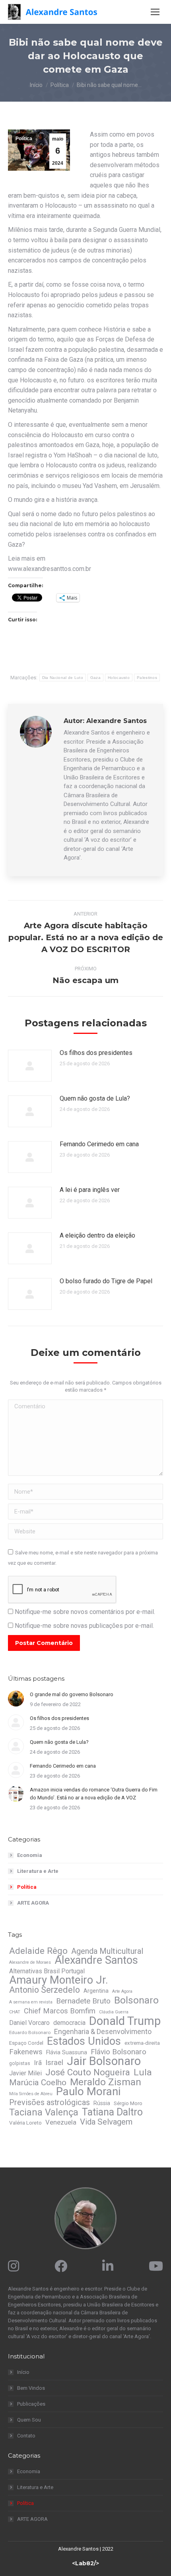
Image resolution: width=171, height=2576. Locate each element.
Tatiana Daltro (112, 2112)
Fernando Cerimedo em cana (99, 1144)
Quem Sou (29, 2420)
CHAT (15, 2012)
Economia (30, 1855)
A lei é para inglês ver (90, 1190)
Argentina (96, 1991)
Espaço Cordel (26, 2043)
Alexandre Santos (96, 1960)
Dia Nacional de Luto (63, 678)
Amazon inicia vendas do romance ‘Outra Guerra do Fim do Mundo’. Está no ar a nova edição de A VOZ (94, 1794)
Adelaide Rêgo (38, 1951)
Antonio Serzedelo (45, 1990)
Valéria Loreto (25, 2123)
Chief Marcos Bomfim (60, 2011)
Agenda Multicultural (107, 1951)
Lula (143, 2073)
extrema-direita (142, 2043)
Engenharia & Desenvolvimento (103, 2032)
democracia (69, 2023)
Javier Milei (25, 2073)
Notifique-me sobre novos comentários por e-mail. (85, 1612)
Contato (26, 2436)
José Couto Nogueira (88, 2072)
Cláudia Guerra (114, 2012)
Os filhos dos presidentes (96, 1053)
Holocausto (119, 678)
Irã (38, 2063)
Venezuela (61, 2122)
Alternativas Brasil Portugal (47, 1971)
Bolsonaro (136, 2000)
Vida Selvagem (106, 2122)
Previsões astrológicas (50, 2103)
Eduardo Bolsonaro (30, 2032)
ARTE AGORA (33, 1903)
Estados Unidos (84, 2041)
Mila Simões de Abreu (31, 2094)
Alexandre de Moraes (30, 1962)
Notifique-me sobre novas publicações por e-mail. (84, 1626)
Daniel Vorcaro (29, 2023)
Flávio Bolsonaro (119, 2052)
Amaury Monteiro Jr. (59, 1980)
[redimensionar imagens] (30, 1066)
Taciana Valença (44, 2112)
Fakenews (26, 2052)
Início (23, 2372)
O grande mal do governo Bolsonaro (72, 1694)
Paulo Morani (88, 2092)
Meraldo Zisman (106, 2082)
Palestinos (147, 678)
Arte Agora (122, 1991)
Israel (54, 2063)
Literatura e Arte (38, 1871)
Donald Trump (125, 2021)
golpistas (20, 2063)
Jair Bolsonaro (104, 2061)
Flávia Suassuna (67, 2052)
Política (24, 139)
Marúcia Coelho (38, 2082)
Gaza (95, 678)
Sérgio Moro (128, 2103)
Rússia (102, 2103)
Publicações (31, 2404)
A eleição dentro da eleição (97, 1235)
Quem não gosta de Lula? (95, 1098)
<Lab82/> (85, 2563)
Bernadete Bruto (83, 2001)
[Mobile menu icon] (155, 12)
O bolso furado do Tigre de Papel (106, 1281)
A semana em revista (31, 2002)
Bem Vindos (31, 2388)
